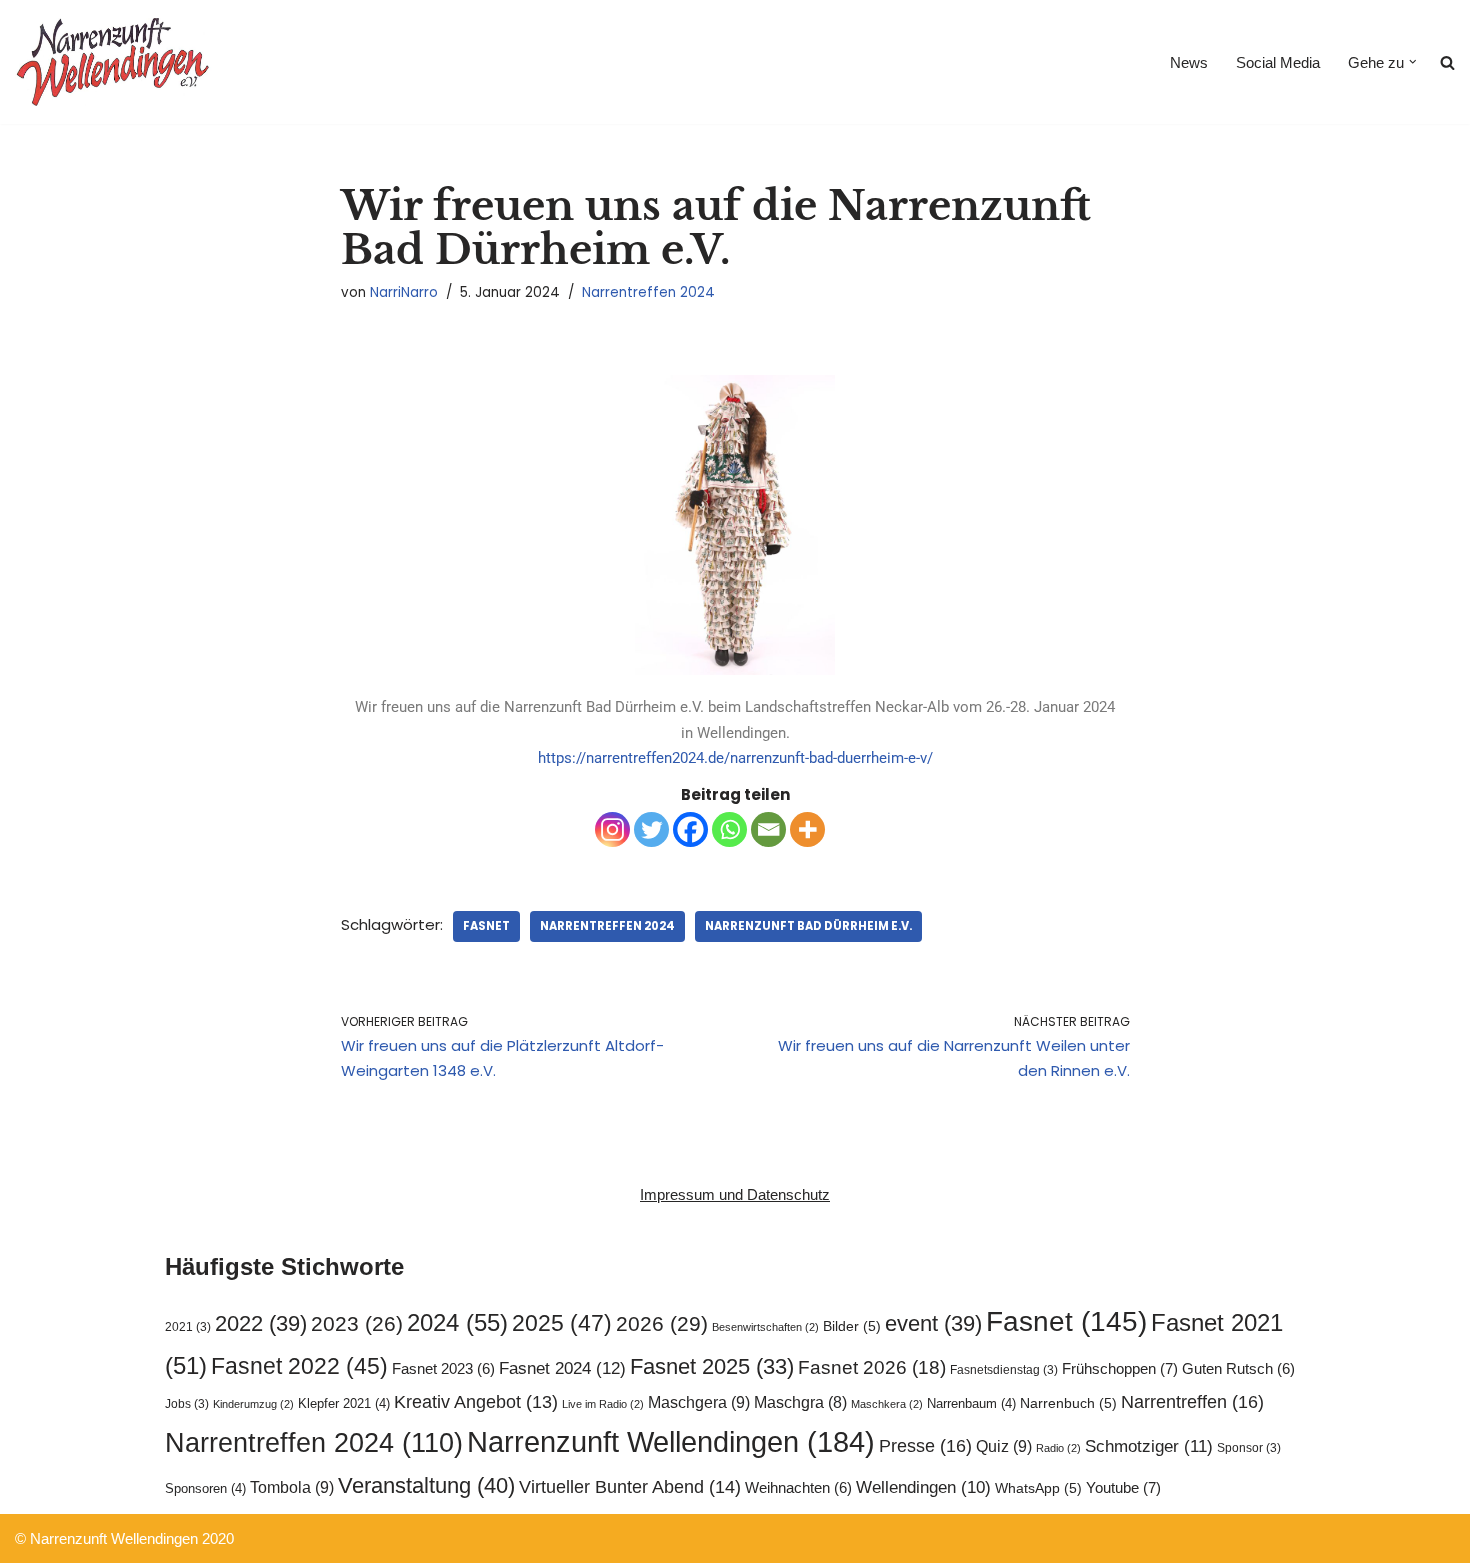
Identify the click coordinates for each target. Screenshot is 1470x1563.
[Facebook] (690, 829)
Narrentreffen (1192, 1401)
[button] (1413, 62)
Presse (925, 1445)
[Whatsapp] (729, 829)
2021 (188, 1327)
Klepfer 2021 (344, 1403)
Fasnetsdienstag (1004, 1370)
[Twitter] (651, 829)
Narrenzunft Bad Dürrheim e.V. (808, 926)
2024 (457, 1322)
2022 (261, 1323)
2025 (562, 1323)
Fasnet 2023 (443, 1369)
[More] (807, 829)
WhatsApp (1038, 1488)
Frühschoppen (1120, 1368)
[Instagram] (612, 829)
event (933, 1323)
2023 (357, 1323)
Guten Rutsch (1238, 1369)
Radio (1058, 1448)
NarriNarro (404, 292)
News (1189, 62)
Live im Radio (603, 1404)
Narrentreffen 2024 (648, 292)
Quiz (1004, 1446)
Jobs (187, 1404)
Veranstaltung (426, 1485)
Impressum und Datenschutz (735, 1194)
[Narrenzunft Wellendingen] (115, 62)
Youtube (1123, 1487)
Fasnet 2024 (562, 1368)
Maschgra (800, 1402)
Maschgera (699, 1402)
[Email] (768, 829)
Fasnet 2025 (712, 1366)
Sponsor (1249, 1448)
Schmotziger (1149, 1446)
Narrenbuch (1068, 1403)
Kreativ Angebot (476, 1402)
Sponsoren (205, 1488)
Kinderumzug (253, 1404)
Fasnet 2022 (299, 1366)
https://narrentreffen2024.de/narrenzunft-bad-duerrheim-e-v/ (735, 758)
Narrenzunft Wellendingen (671, 1441)
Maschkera (887, 1404)
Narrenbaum (971, 1403)
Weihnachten (798, 1488)
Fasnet (486, 926)
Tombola (292, 1487)
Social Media (1278, 62)
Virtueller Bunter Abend (630, 1487)
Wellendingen (923, 1487)
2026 (662, 1323)
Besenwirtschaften (765, 1327)
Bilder (852, 1326)
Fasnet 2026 (872, 1367)
